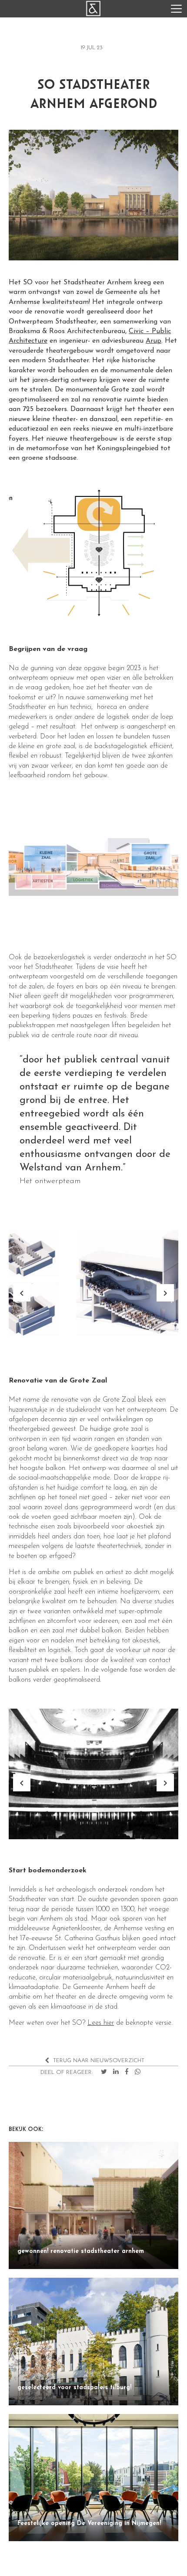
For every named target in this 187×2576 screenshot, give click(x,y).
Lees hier (101, 2023)
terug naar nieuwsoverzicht (98, 2061)
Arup (154, 341)
